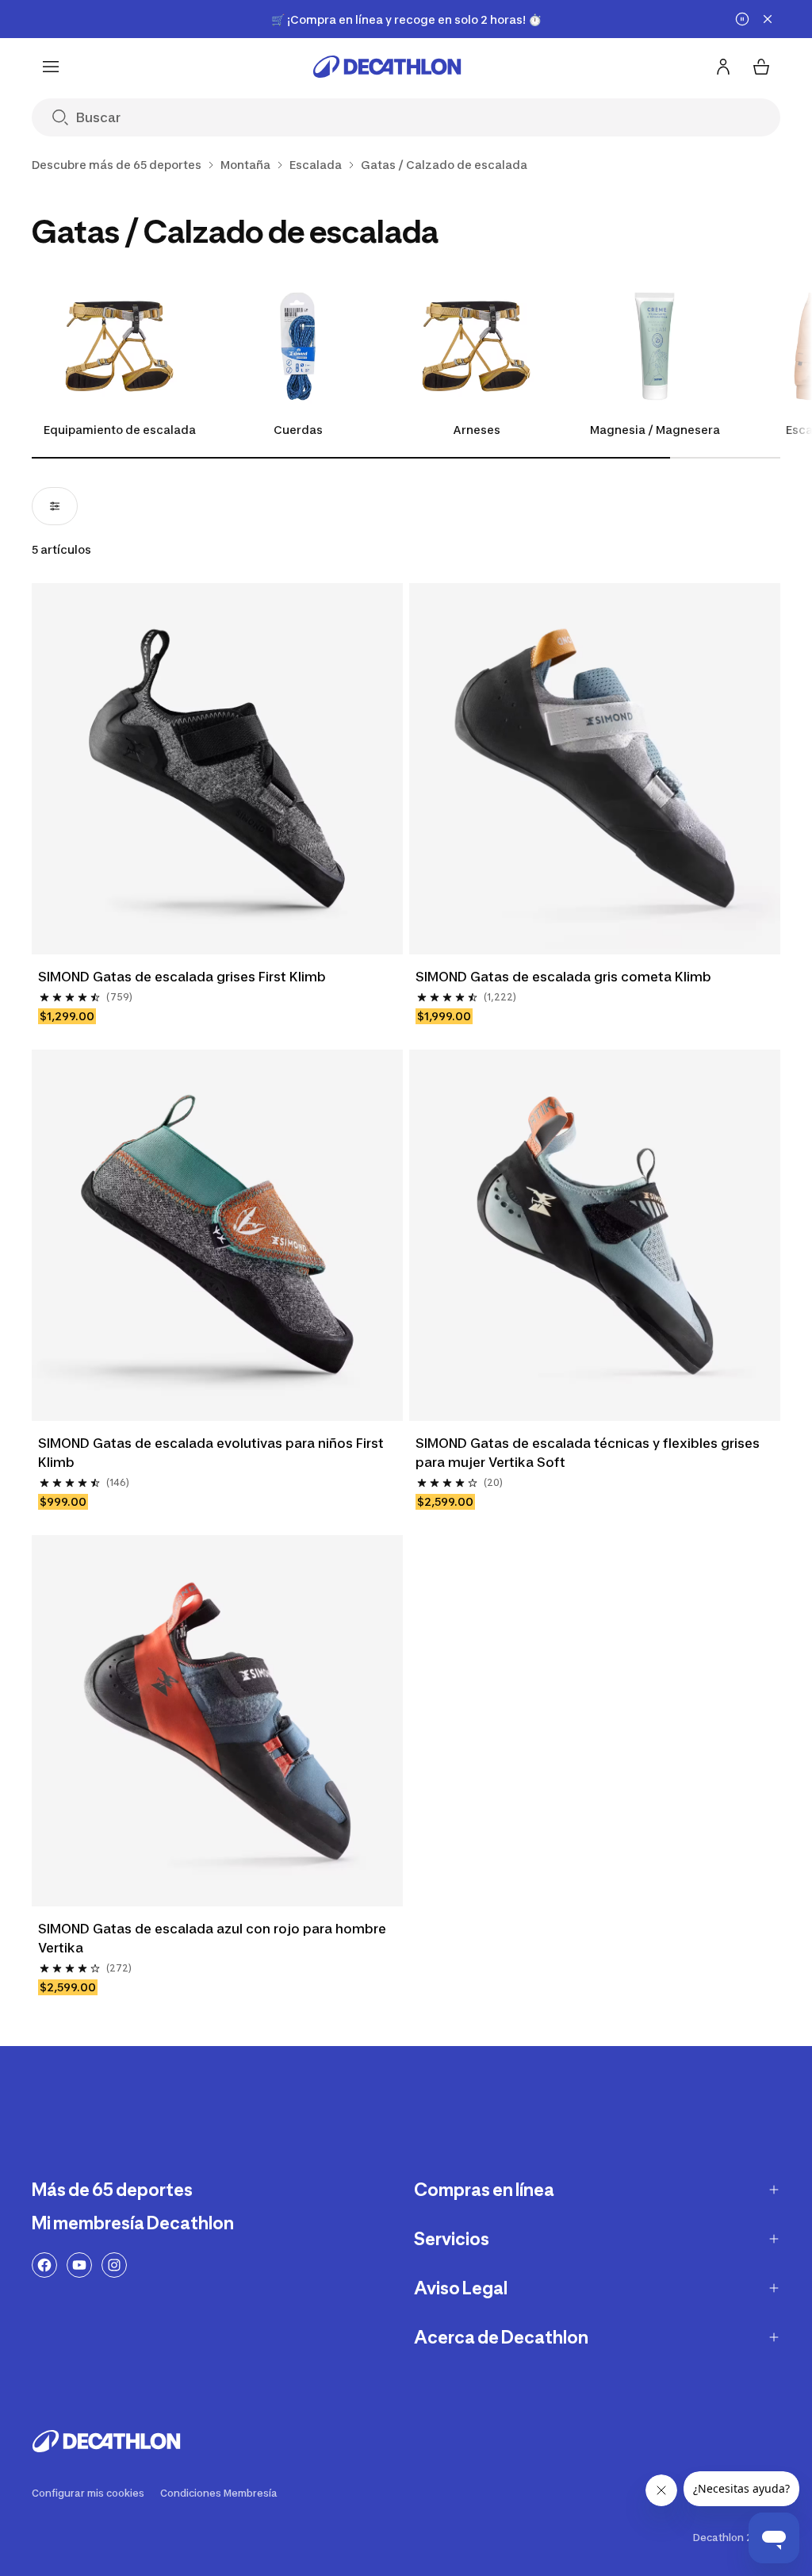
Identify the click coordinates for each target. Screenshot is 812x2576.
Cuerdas (298, 430)
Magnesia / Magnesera (655, 430)
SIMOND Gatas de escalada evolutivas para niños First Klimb (213, 1453)
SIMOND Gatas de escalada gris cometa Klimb (563, 977)
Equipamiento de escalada (120, 430)
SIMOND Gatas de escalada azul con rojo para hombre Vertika (214, 1938)
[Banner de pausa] (742, 19)
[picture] (217, 769)
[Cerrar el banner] (768, 19)
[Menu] (51, 67)
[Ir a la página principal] (387, 67)
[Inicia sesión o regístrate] (723, 67)
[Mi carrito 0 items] (761, 67)
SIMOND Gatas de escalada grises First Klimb (182, 977)
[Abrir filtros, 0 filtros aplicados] (55, 506)
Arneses (477, 430)
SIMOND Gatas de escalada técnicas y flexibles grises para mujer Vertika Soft (589, 1453)
